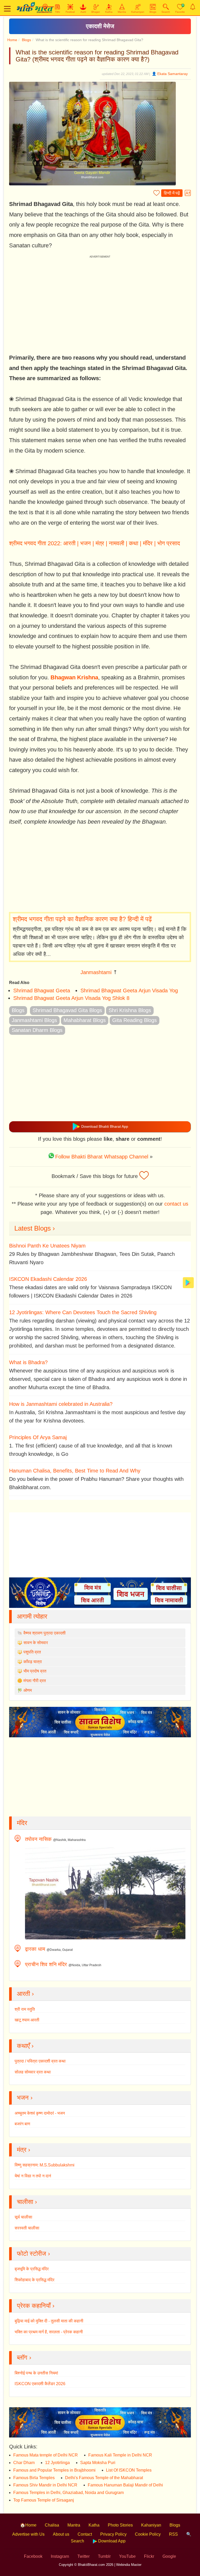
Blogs (26, 40)
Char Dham (24, 2463)
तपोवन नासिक (38, 1839)
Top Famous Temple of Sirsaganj (44, 2500)
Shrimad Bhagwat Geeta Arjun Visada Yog (129, 991)
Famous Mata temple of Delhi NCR (46, 2455)
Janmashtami (96, 972)
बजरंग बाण (22, 2124)
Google (169, 2556)
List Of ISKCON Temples (129, 2470)
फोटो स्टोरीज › (33, 2254)
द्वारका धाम (35, 1949)
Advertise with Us (28, 2534)
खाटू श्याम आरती (27, 2020)
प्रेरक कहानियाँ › (36, 2306)
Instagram (60, 2556)
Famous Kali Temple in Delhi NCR (120, 2455)
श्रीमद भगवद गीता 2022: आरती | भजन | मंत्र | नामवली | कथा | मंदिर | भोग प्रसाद (95, 543)
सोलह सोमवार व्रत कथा (33, 2072)
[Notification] (193, 7)
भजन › (25, 2098)
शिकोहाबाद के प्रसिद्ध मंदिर (35, 2280)
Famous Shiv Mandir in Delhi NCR (45, 2485)
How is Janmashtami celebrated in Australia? (61, 1404)
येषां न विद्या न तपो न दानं (33, 2176)
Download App (111, 2541)
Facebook (33, 2556)
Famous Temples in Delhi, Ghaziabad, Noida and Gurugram (68, 2493)
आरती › (25, 1994)
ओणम (28, 1690)
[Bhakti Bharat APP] (188, 1282)
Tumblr (104, 2556)
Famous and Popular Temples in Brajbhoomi (54, 2470)
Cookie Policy (148, 2534)
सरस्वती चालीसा (27, 2228)
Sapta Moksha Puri (98, 2463)
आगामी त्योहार (32, 1616)
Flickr (149, 2556)
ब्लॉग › (24, 2357)
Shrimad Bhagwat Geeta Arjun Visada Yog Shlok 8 (71, 998)
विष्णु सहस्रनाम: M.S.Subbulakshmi (45, 2165)
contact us (176, 1204)
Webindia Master (129, 2565)
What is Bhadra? (28, 1362)
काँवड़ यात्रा (33, 1662)
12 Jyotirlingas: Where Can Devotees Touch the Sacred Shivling (83, 1312)
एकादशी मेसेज (100, 26)
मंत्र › (24, 2150)
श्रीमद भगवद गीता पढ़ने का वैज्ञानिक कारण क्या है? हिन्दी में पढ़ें (82, 919)
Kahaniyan (151, 2525)
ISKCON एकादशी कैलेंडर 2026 (40, 2384)
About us (61, 2534)
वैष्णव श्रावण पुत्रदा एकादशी (45, 1633)
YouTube (127, 2556)
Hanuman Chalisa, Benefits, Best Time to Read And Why (75, 1471)
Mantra (74, 2525)
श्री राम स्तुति (25, 2009)
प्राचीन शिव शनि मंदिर (46, 1964)
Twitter (83, 2556)
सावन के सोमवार (36, 1643)
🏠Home (28, 2525)
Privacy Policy (113, 2534)
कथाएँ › (25, 2046)
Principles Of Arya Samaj (38, 1437)
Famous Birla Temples (34, 2478)
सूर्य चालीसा (23, 2217)
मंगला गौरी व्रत (35, 1681)
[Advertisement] (100, 869)
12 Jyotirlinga (57, 2463)
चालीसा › (27, 2202)
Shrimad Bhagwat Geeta (42, 991)
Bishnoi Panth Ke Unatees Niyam (47, 1246)
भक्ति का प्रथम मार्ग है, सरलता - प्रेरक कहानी (49, 2332)
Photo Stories (120, 2525)
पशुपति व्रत (32, 1652)
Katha (94, 2525)
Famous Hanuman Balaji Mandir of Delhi (125, 2485)
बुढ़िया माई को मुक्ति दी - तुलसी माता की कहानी (49, 2321)
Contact (85, 2534)
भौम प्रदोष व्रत (35, 1671)
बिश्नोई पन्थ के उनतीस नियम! (36, 2373)
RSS (173, 2534)
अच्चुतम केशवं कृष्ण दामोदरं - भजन (40, 2113)
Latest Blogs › (35, 1228)
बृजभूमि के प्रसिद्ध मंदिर (32, 2269)
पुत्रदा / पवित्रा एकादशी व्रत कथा (40, 2061)
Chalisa (52, 2525)
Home (12, 40)
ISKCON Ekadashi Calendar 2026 (48, 1279)
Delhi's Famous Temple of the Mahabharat (104, 2478)
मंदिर (22, 1823)
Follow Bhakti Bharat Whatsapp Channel (102, 1157)
